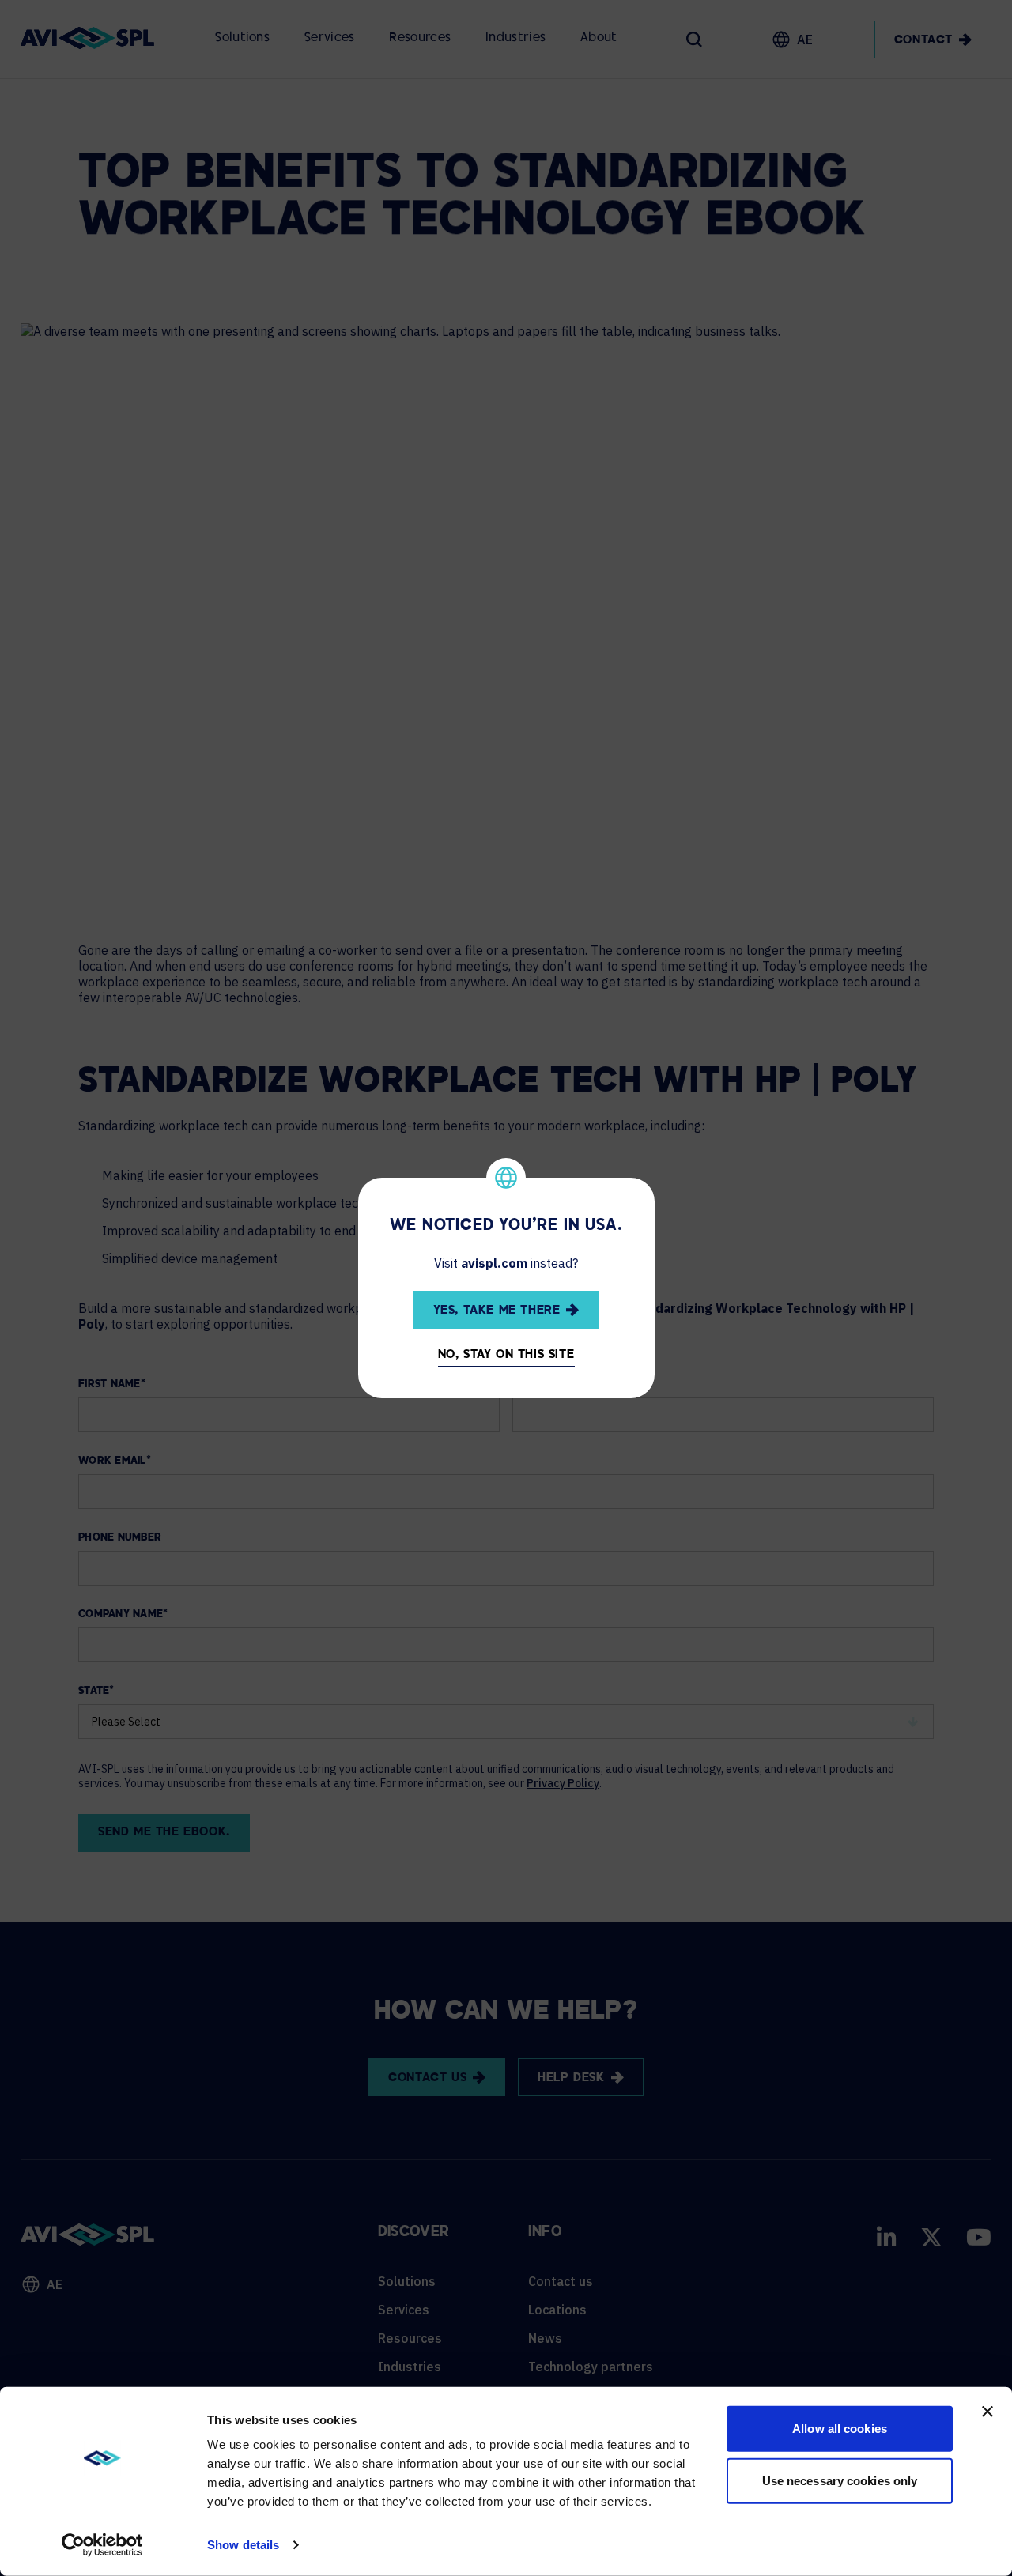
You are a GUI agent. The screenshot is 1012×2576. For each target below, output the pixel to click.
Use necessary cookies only (840, 2480)
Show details (243, 2545)
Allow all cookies (840, 2429)
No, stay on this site (506, 1355)
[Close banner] (987, 2412)
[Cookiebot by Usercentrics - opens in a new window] (102, 2545)
